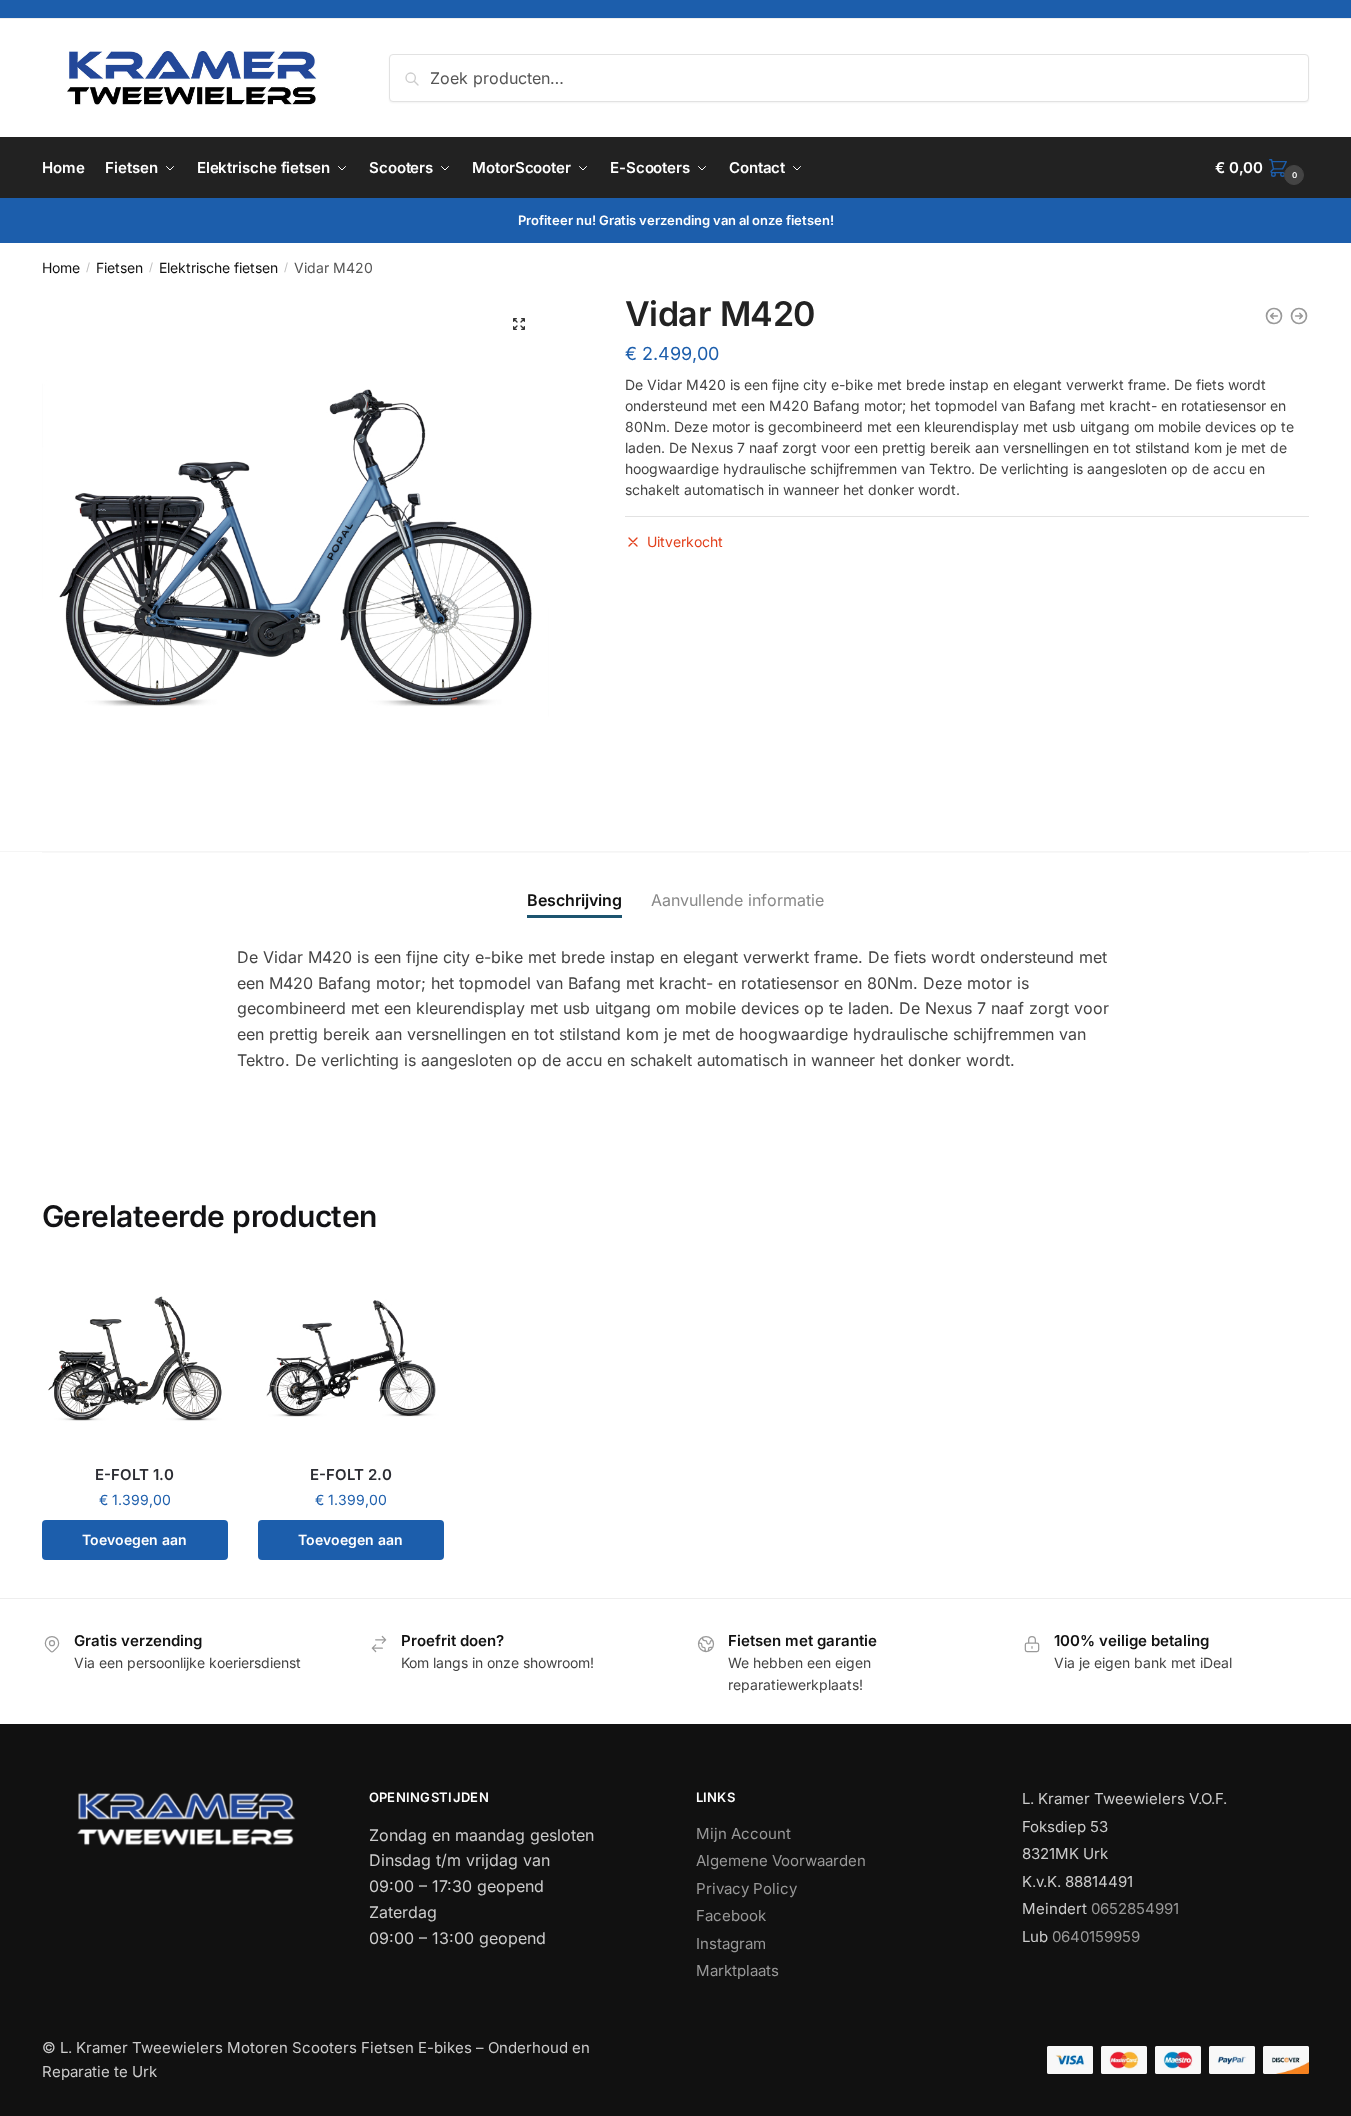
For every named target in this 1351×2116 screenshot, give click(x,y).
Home (61, 267)
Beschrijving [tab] (574, 900)
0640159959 (1096, 1936)
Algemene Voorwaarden (781, 1860)
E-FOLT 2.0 (351, 1474)
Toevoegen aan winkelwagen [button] (134, 1545)
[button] (519, 324)
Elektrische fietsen (218, 267)
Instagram (731, 1943)
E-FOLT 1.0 (134, 1474)
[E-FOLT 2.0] (351, 1358)
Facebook (731, 1915)
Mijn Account (743, 1833)
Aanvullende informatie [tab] (737, 900)
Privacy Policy (746, 1888)
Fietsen (119, 267)
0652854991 (1135, 1908)
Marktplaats (737, 1970)
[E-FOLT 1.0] (135, 1358)
